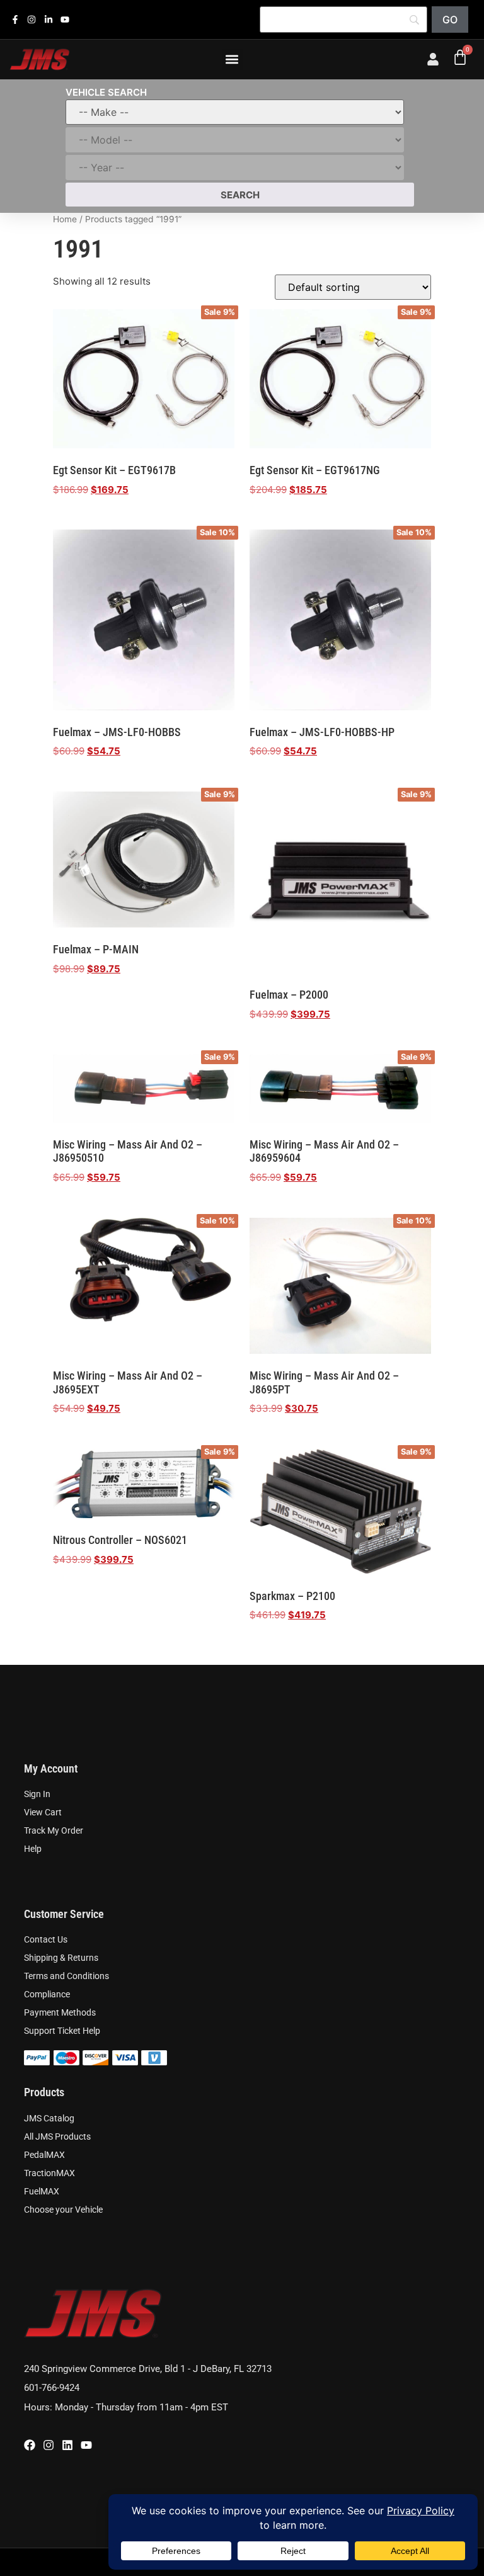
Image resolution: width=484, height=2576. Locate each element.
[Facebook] (30, 2445)
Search (240, 195)
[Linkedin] (67, 2445)
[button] (232, 60)
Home (65, 219)
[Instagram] (49, 2445)
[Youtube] (86, 2445)
